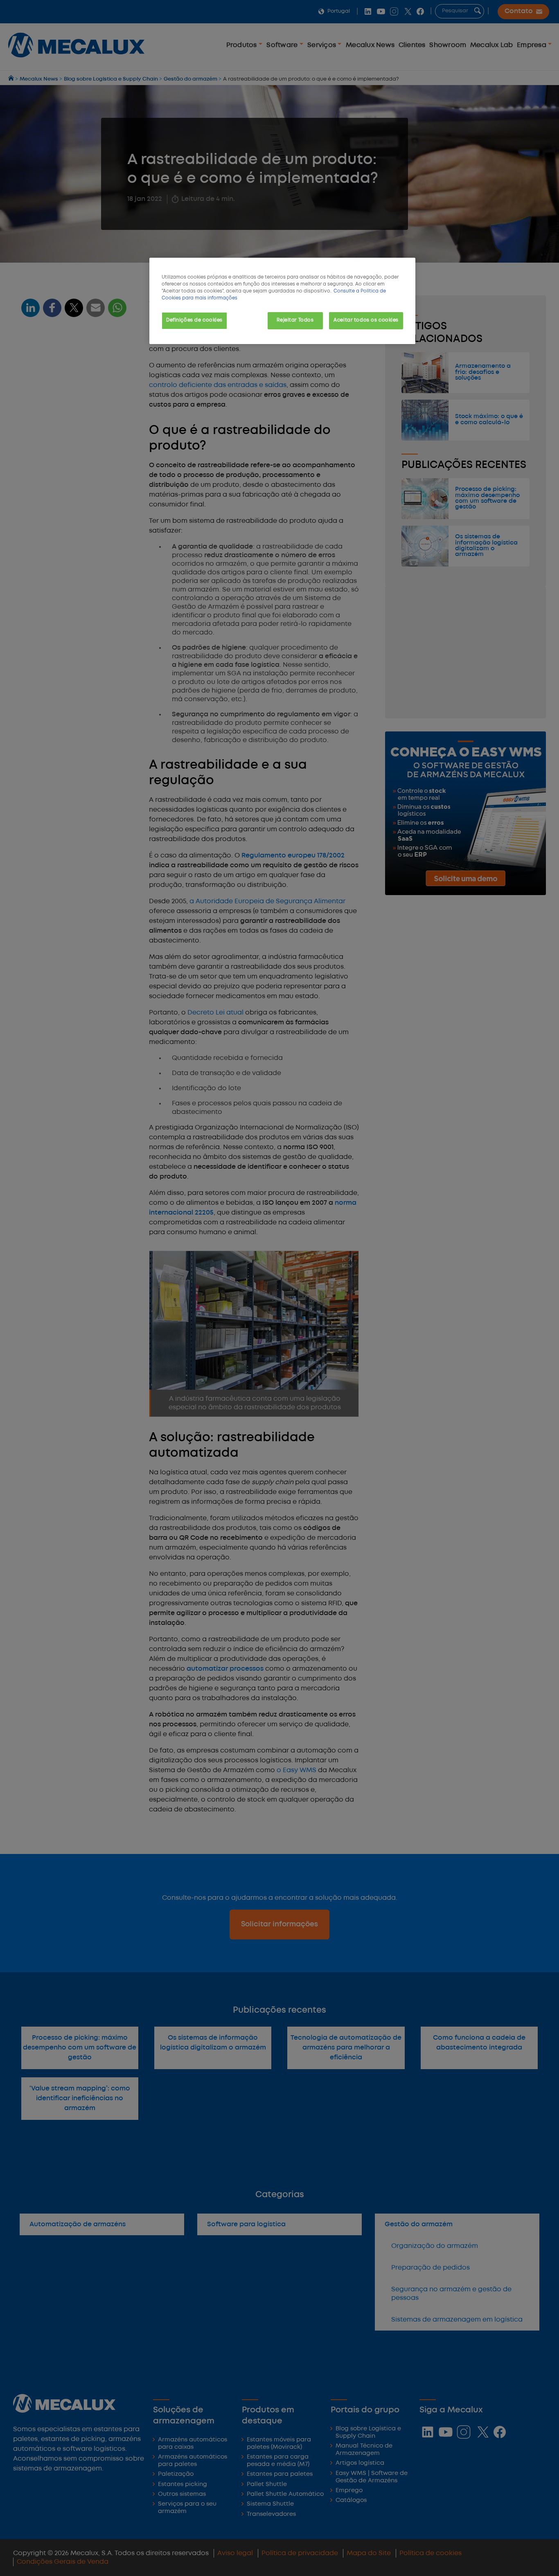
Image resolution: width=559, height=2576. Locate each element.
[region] (282, 301)
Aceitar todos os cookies (366, 320)
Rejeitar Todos (295, 320)
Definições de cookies (194, 320)
